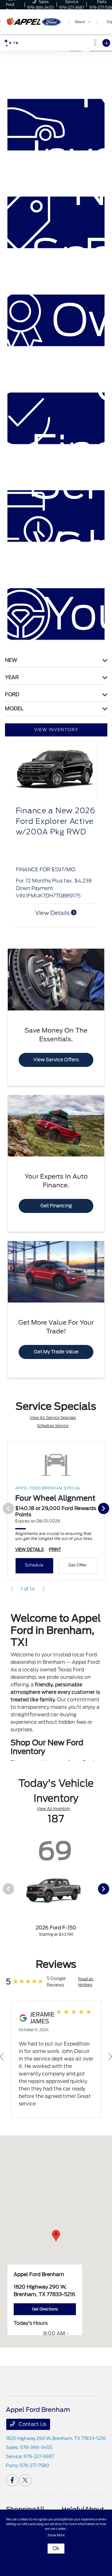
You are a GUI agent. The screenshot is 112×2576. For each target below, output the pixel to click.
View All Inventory (53, 1809)
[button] (56, 2236)
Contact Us (32, 2424)
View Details (53, 913)
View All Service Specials (53, 1418)
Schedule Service (53, 1426)
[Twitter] (25, 2480)
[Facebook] (12, 2480)
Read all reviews (86, 1982)
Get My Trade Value (56, 1352)
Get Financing (56, 1206)
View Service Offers (56, 1060)
